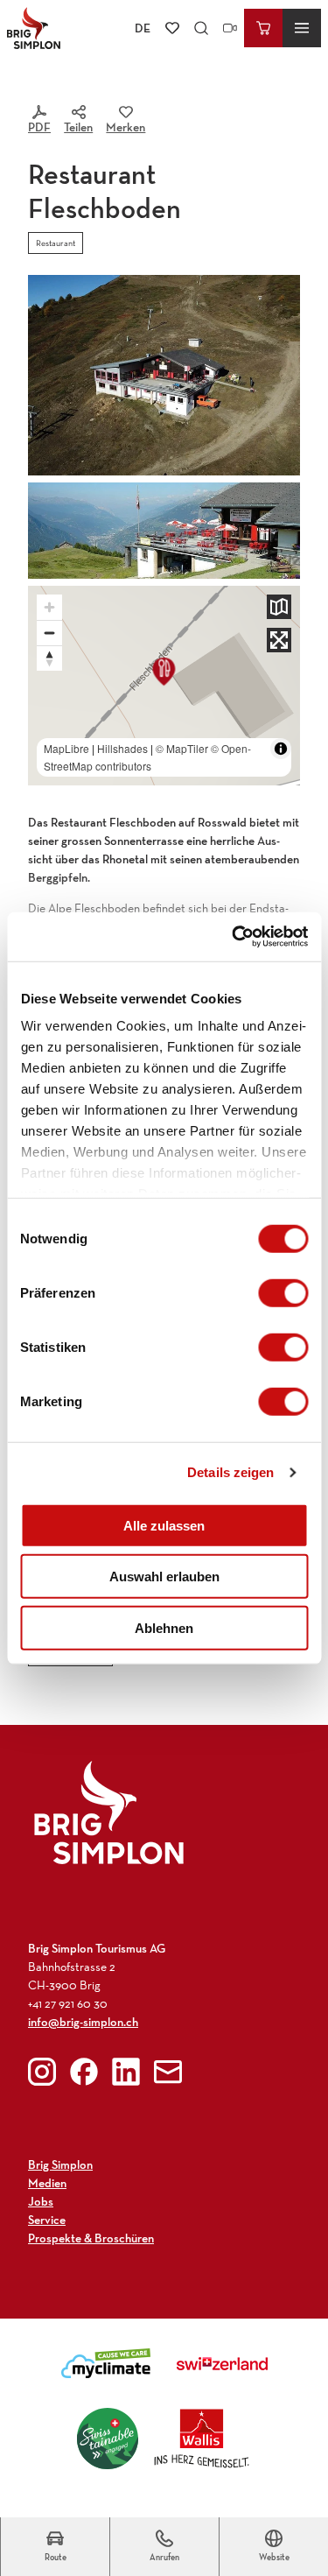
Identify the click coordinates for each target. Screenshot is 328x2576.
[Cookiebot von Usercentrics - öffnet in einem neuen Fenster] (234, 937)
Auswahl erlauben (164, 1577)
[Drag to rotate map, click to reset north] (49, 658)
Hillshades (122, 748)
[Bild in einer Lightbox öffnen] (164, 531)
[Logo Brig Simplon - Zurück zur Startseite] (34, 28)
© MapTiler (182, 748)
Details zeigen (230, 1472)
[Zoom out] (49, 633)
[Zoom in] (49, 607)
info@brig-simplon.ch (83, 2022)
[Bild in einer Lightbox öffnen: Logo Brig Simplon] (109, 1812)
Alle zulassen (164, 1525)
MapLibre (66, 748)
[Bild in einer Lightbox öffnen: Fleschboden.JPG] (164, 375)
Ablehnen (164, 1627)
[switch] (283, 1292)
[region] (164, 686)
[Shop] (263, 28)
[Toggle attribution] (281, 749)
